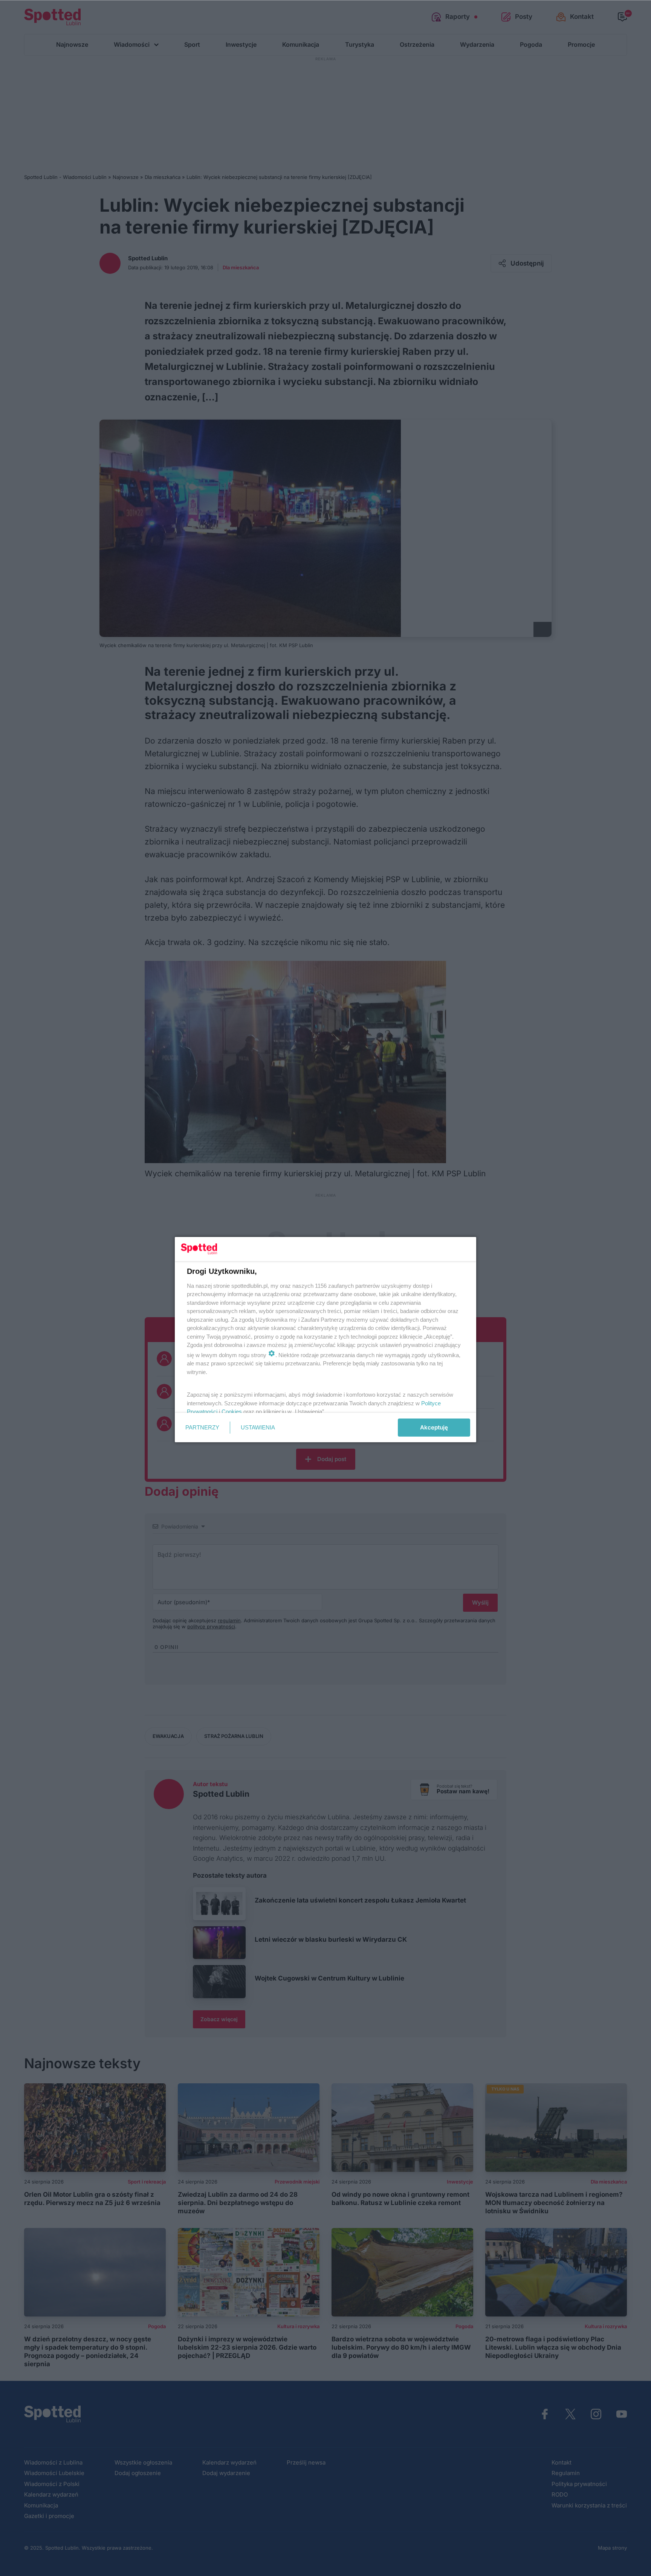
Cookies (232, 1412)
